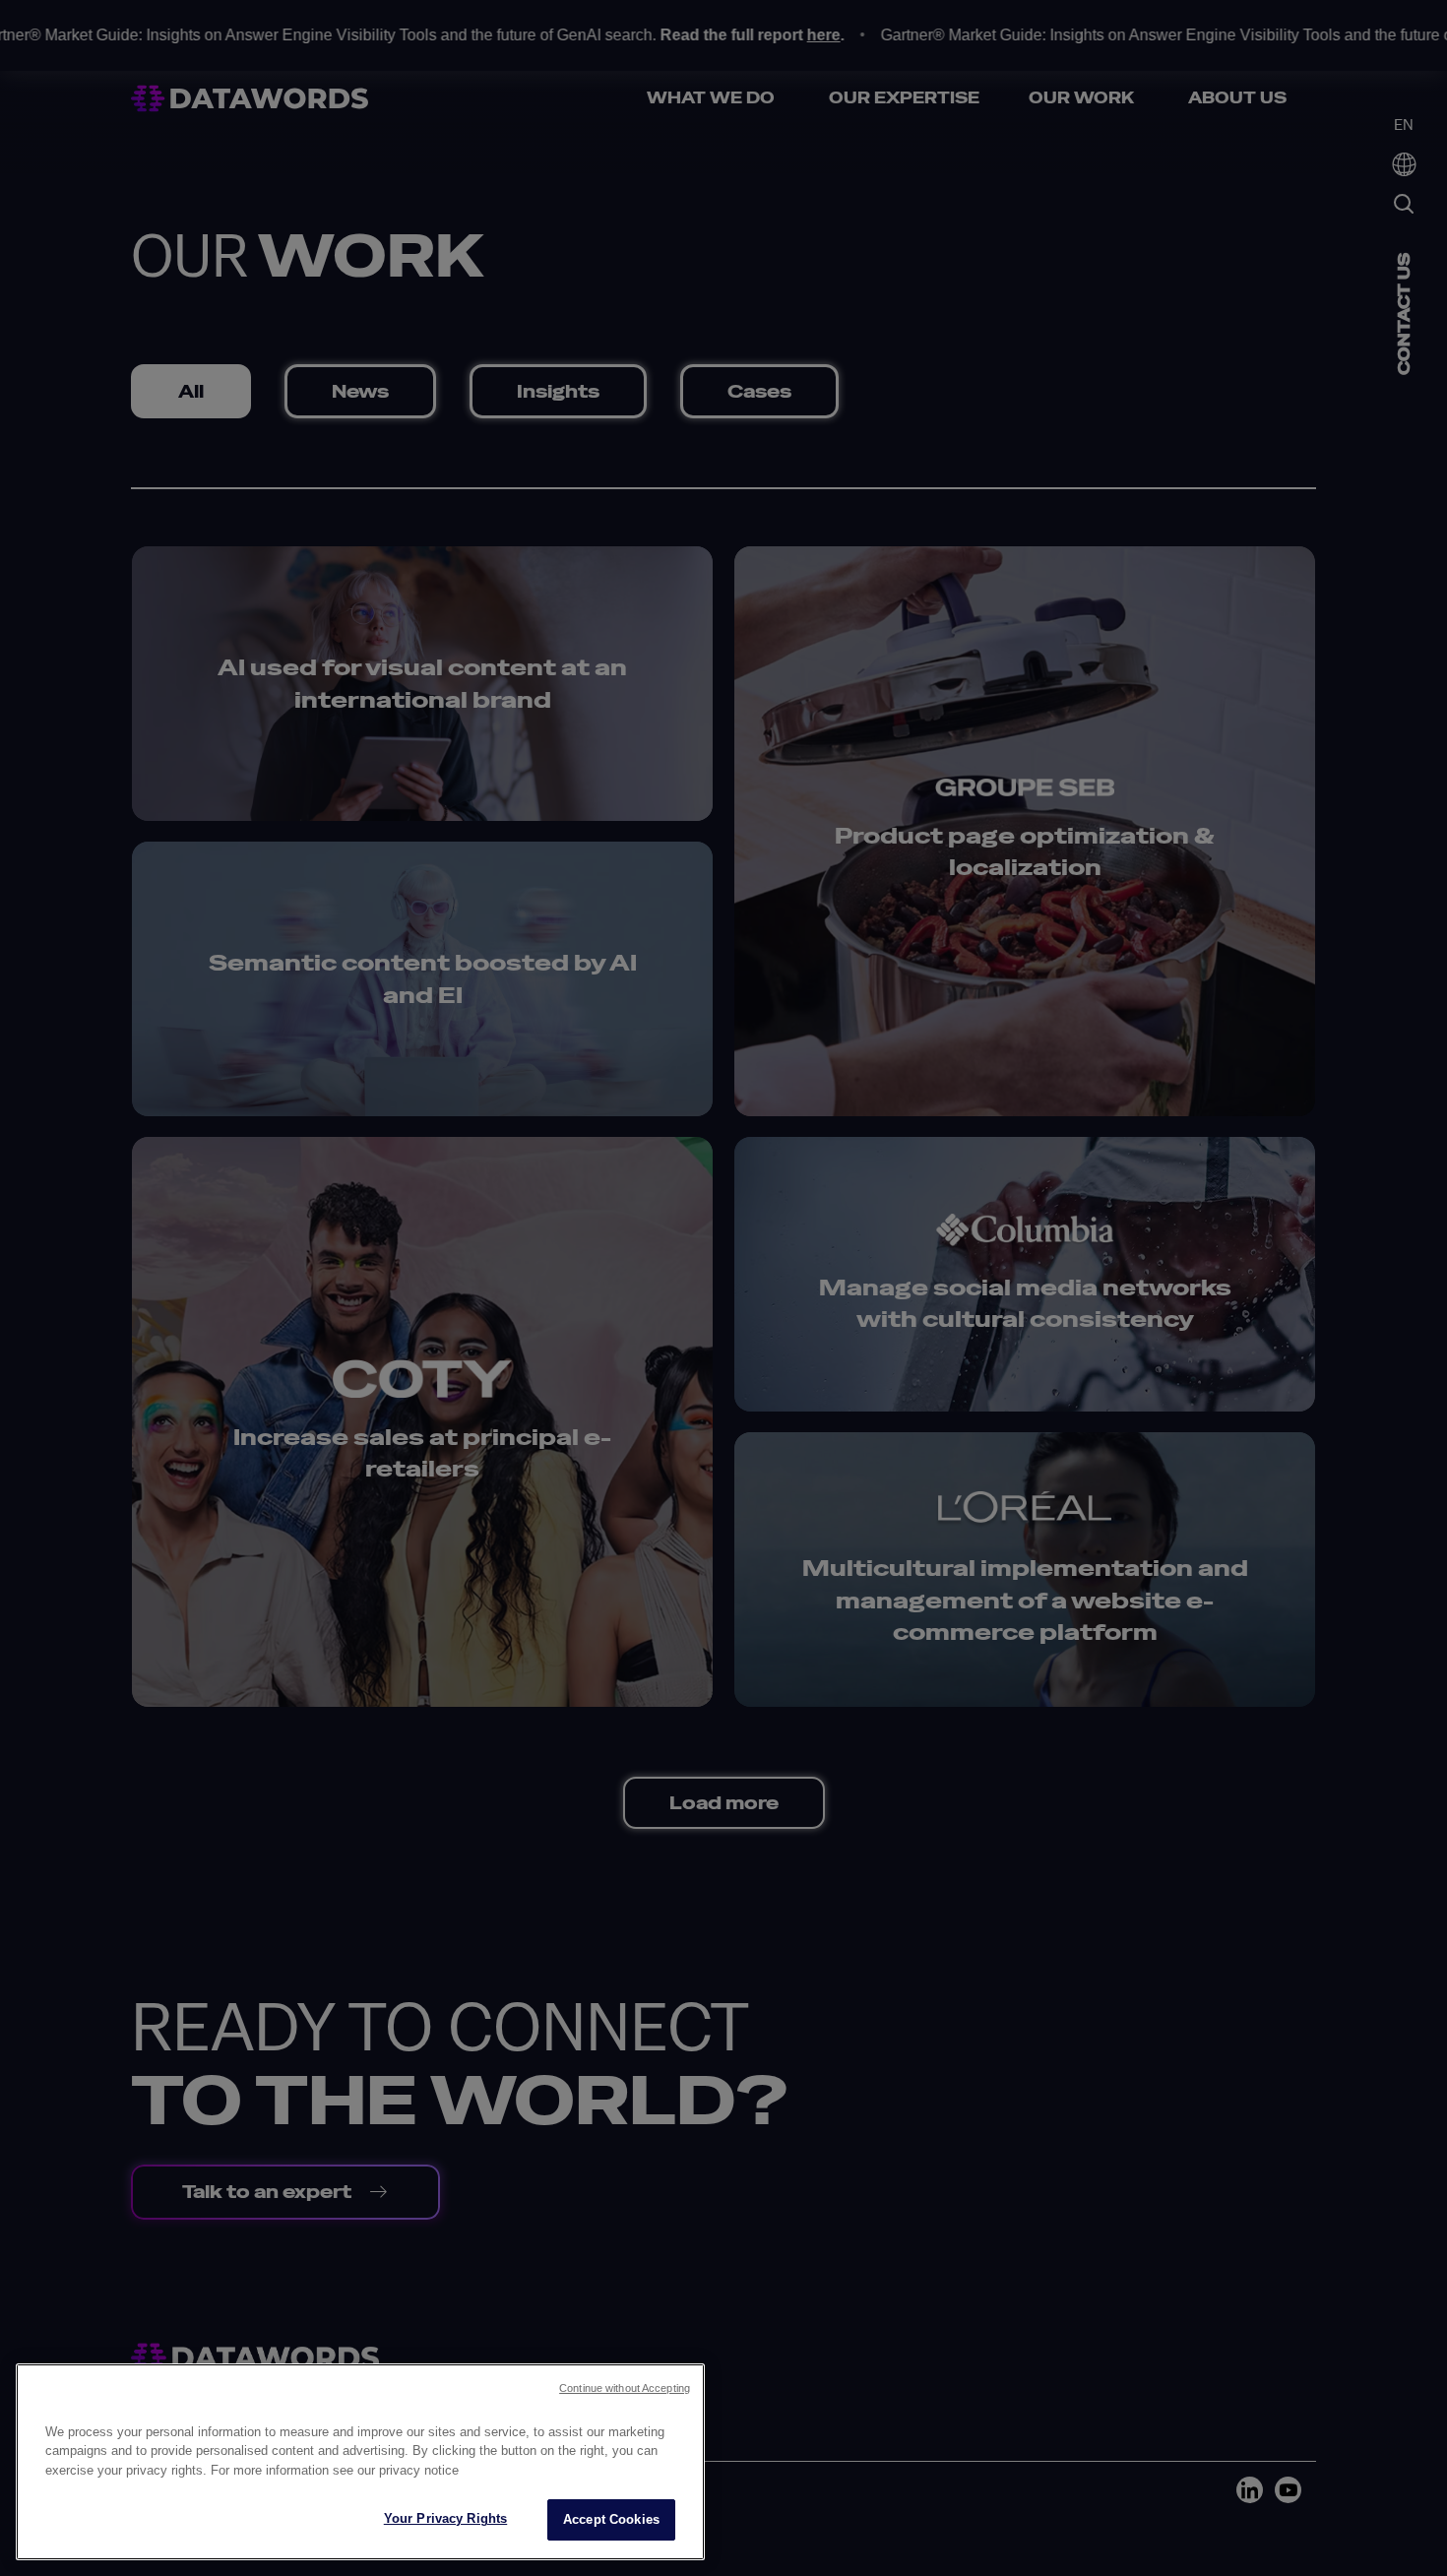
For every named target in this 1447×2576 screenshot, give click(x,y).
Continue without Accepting (625, 2388)
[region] (360, 2462)
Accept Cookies (611, 2519)
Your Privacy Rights (445, 2518)
